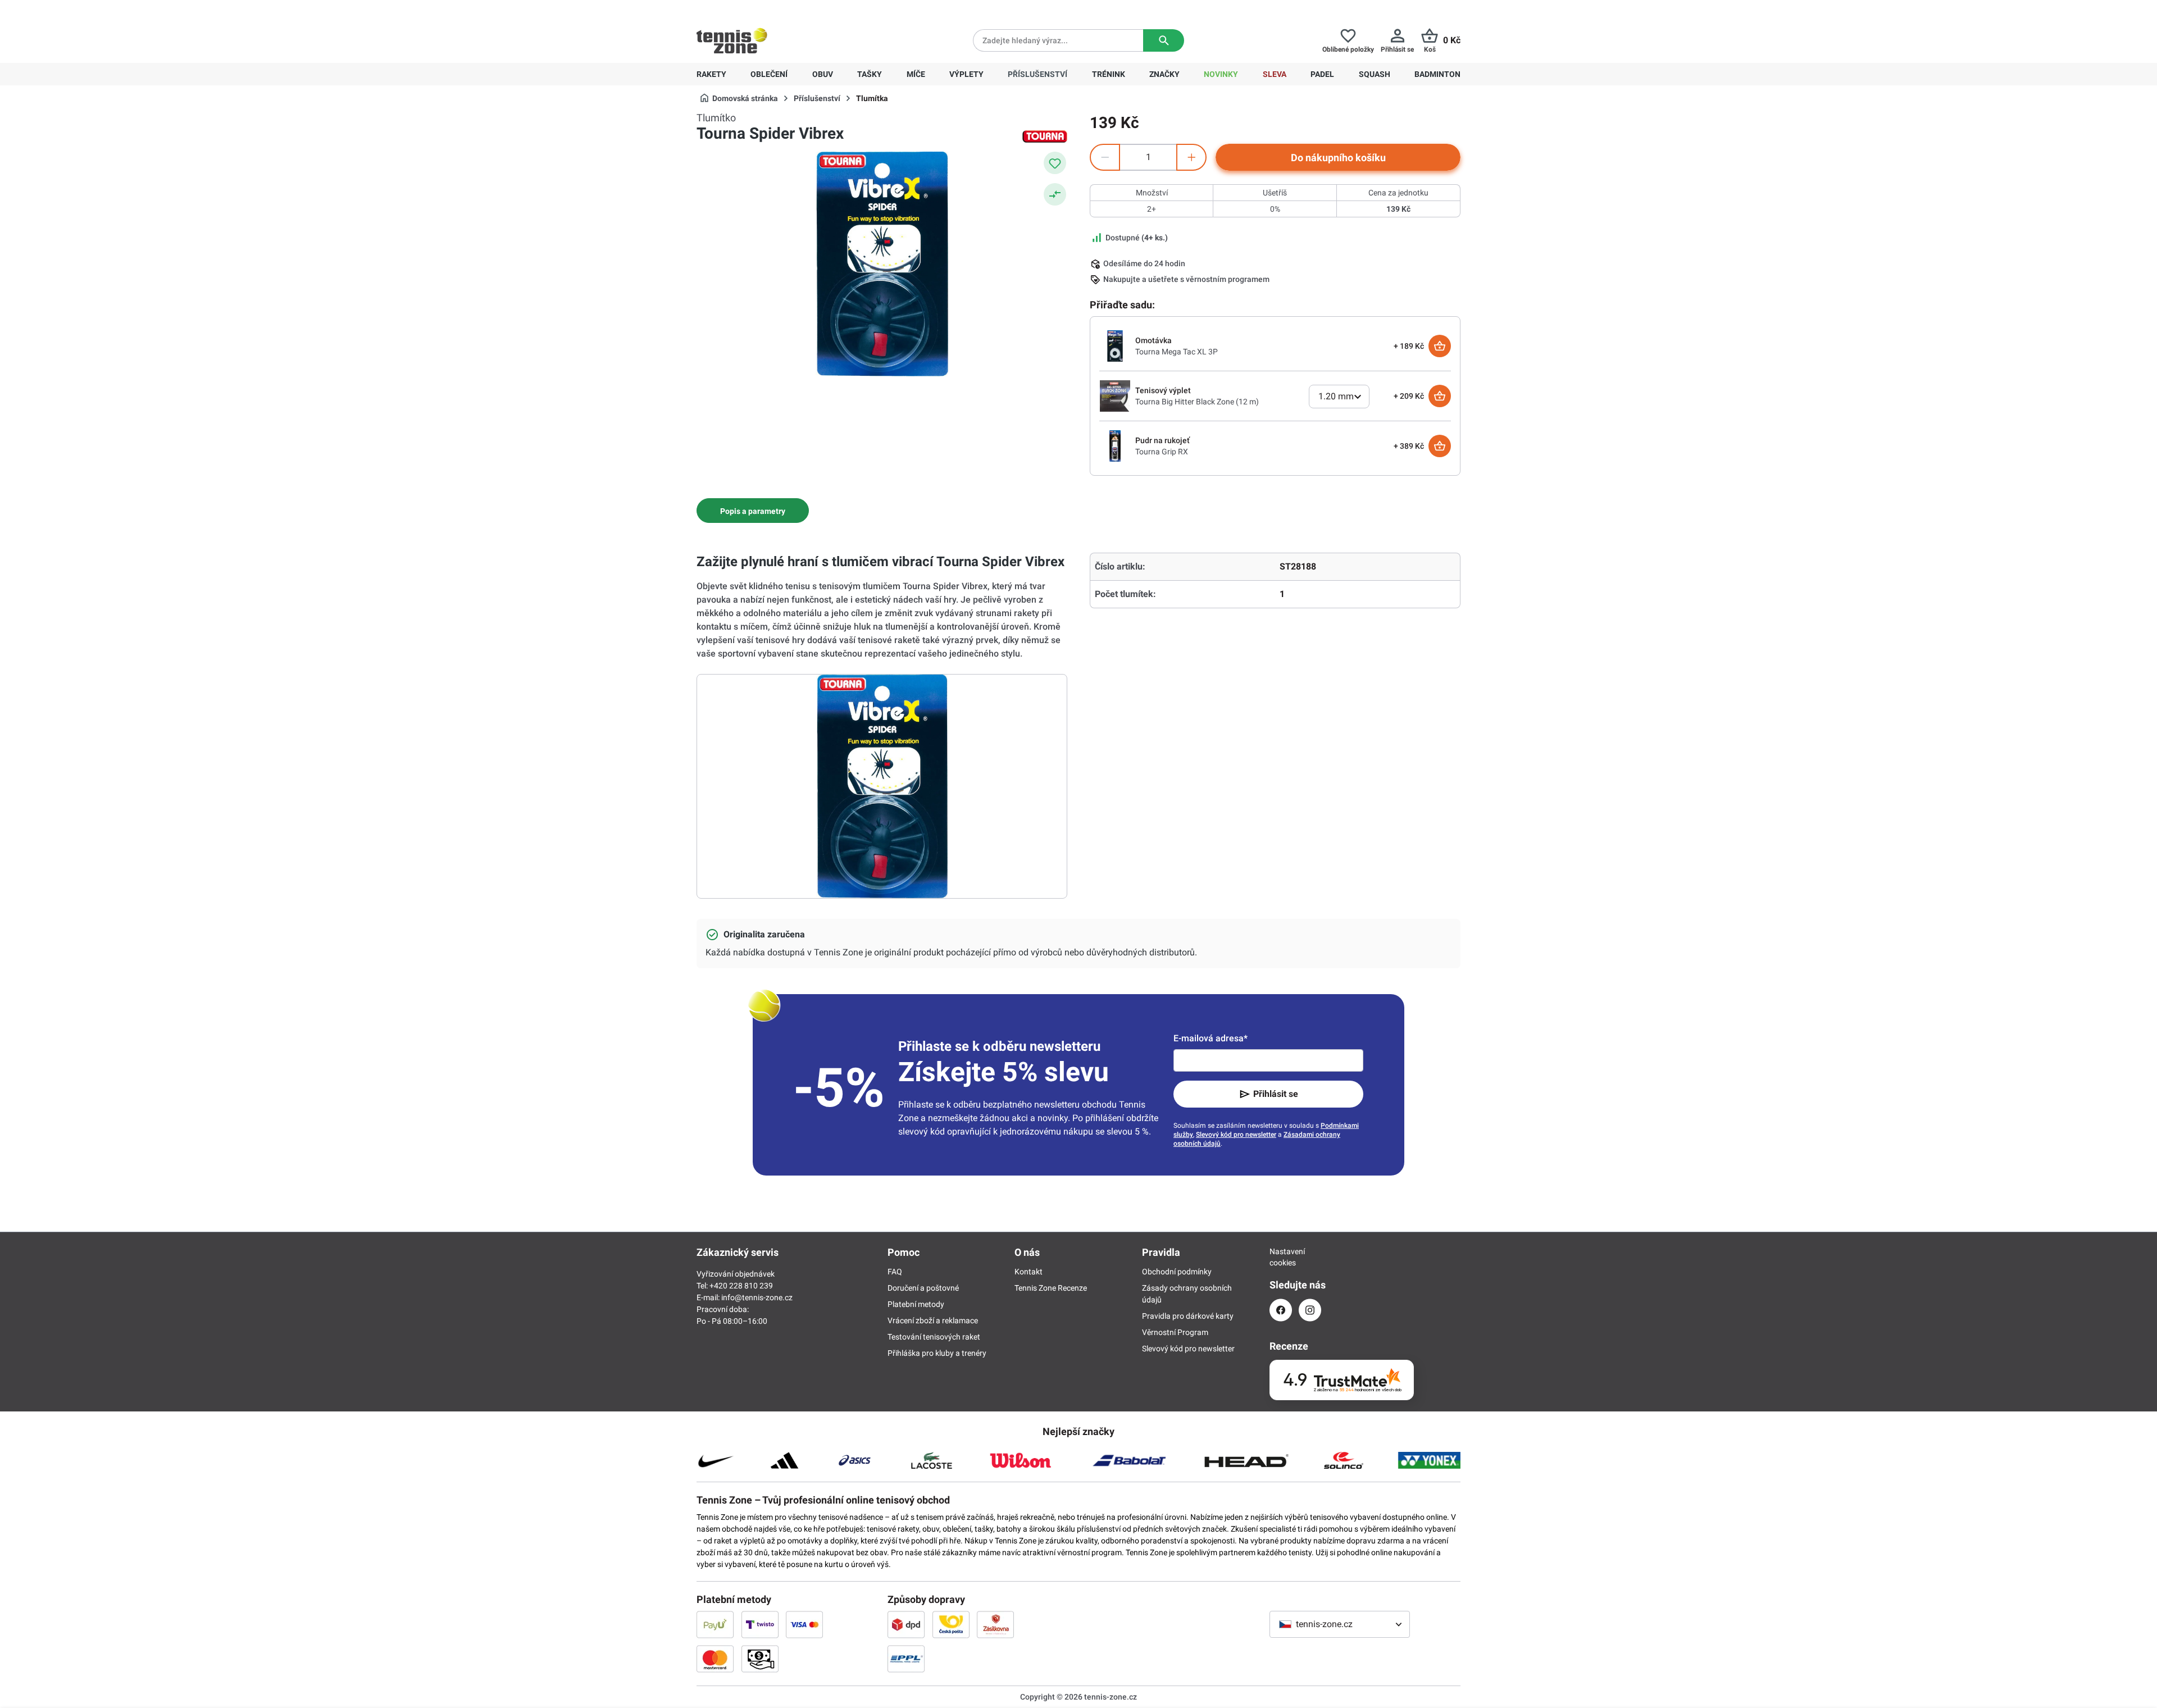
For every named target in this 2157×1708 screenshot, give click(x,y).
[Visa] (804, 1624)
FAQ (895, 1272)
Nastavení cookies (1281, 1257)
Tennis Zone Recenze (1051, 1288)
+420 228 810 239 (769, 9)
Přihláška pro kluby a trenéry (937, 1353)
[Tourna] (1045, 136)
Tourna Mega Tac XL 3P (1177, 352)
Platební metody (916, 1304)
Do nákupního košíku (1338, 158)
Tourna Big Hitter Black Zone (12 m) (1197, 402)
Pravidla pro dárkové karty (1188, 1316)
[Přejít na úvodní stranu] (732, 40)
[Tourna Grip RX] (1115, 445)
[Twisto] (760, 1624)
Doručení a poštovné (923, 1288)
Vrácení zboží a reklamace (933, 1320)
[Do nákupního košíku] (1440, 346)
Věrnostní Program (1175, 1332)
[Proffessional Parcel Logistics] (906, 1659)
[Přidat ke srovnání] (1055, 194)
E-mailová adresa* (1211, 1038)
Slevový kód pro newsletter (1236, 1135)
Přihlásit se (1276, 1094)
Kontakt (1029, 1272)
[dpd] (906, 1624)
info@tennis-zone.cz (757, 1297)
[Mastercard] (715, 1659)
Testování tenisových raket (934, 1337)
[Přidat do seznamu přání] (1055, 163)
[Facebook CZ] (1281, 1310)
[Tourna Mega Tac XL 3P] (1115, 345)
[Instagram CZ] (1310, 1310)
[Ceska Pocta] (951, 1624)
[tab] (753, 511)
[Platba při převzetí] (760, 1659)
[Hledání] (1164, 40)
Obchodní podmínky (1177, 1272)
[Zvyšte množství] (1191, 157)
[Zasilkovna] (995, 1624)
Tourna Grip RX (1162, 452)
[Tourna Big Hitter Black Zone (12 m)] (1115, 395)
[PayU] (715, 1624)
